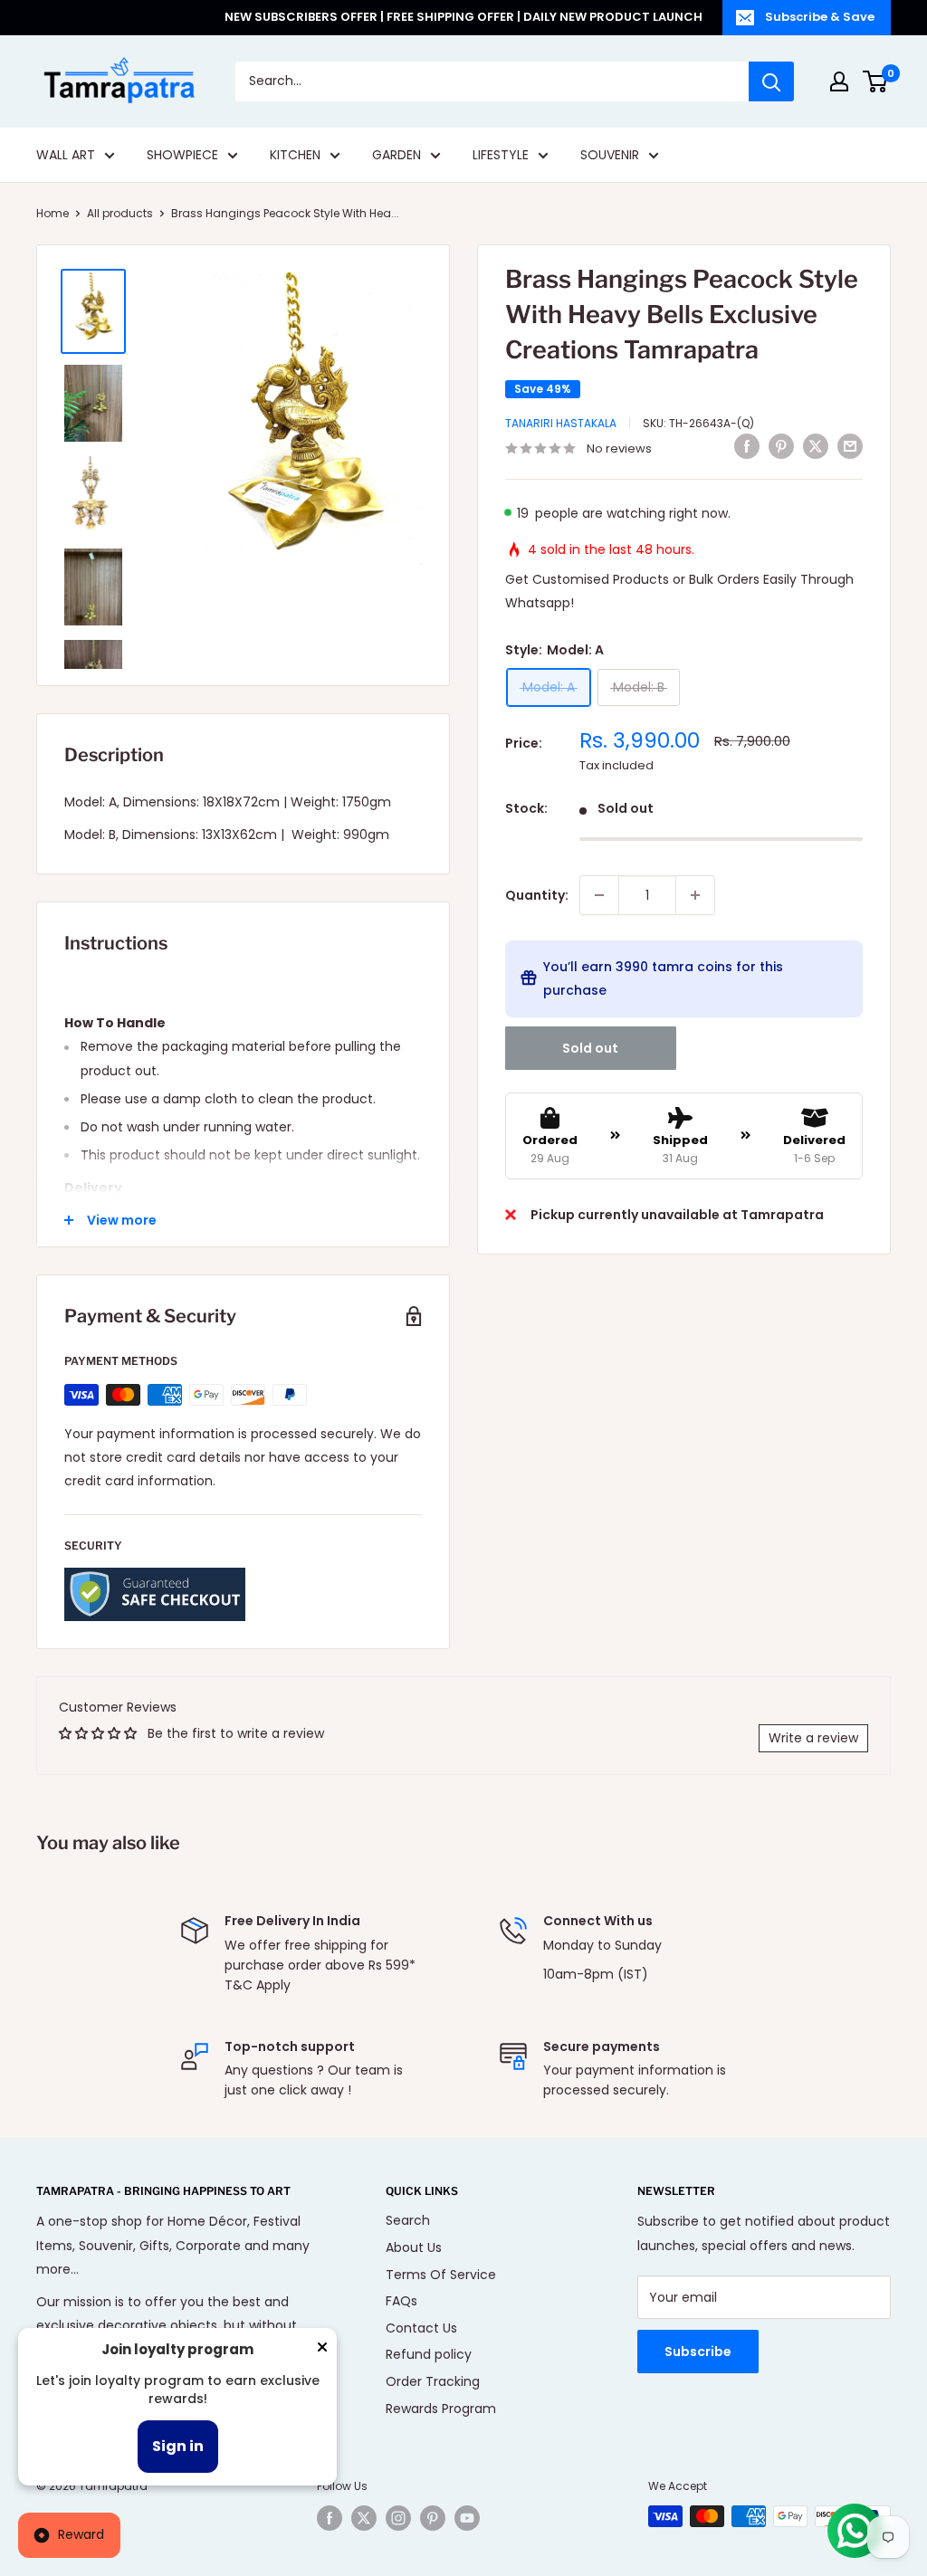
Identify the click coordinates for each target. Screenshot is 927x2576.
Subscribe (698, 2352)
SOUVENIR (610, 155)
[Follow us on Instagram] (398, 2518)
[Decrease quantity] (599, 895)
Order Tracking (433, 2381)
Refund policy (429, 2354)
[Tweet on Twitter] (816, 446)
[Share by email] (850, 446)
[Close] (322, 2351)
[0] (876, 81)
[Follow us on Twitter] (364, 2518)
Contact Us (421, 2328)
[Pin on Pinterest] (781, 446)
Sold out (590, 1048)
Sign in (178, 2446)
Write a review (813, 1738)
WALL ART (66, 155)
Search (408, 2220)
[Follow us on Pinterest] (433, 2518)
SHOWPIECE (182, 155)
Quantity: (537, 895)
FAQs (401, 2301)
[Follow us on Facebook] (330, 2518)
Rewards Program (441, 2409)
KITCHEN (295, 155)
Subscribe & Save (820, 17)
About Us (414, 2247)
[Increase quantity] (695, 895)
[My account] (839, 81)
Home (53, 213)
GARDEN (397, 155)
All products (120, 213)
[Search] (771, 81)
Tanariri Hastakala (561, 423)
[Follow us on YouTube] (467, 2518)
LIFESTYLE (501, 155)
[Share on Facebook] (747, 446)
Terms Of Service (441, 2275)
